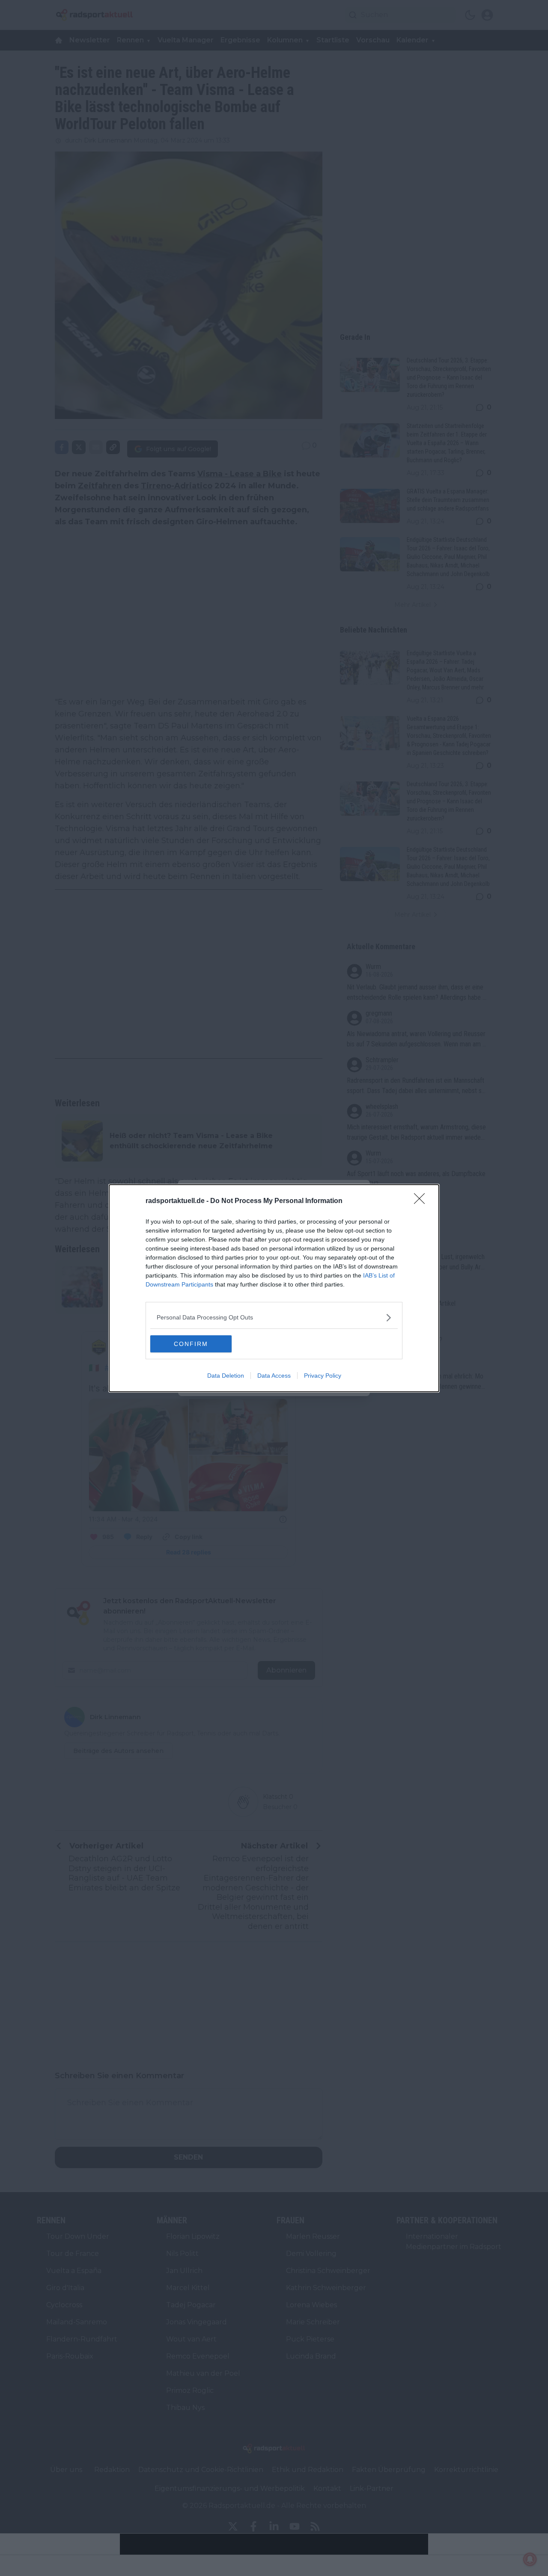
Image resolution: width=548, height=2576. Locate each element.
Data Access (274, 1376)
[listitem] (274, 1318)
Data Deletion (226, 1376)
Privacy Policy (323, 1376)
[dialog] (274, 1288)
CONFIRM (191, 1344)
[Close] (422, 1201)
